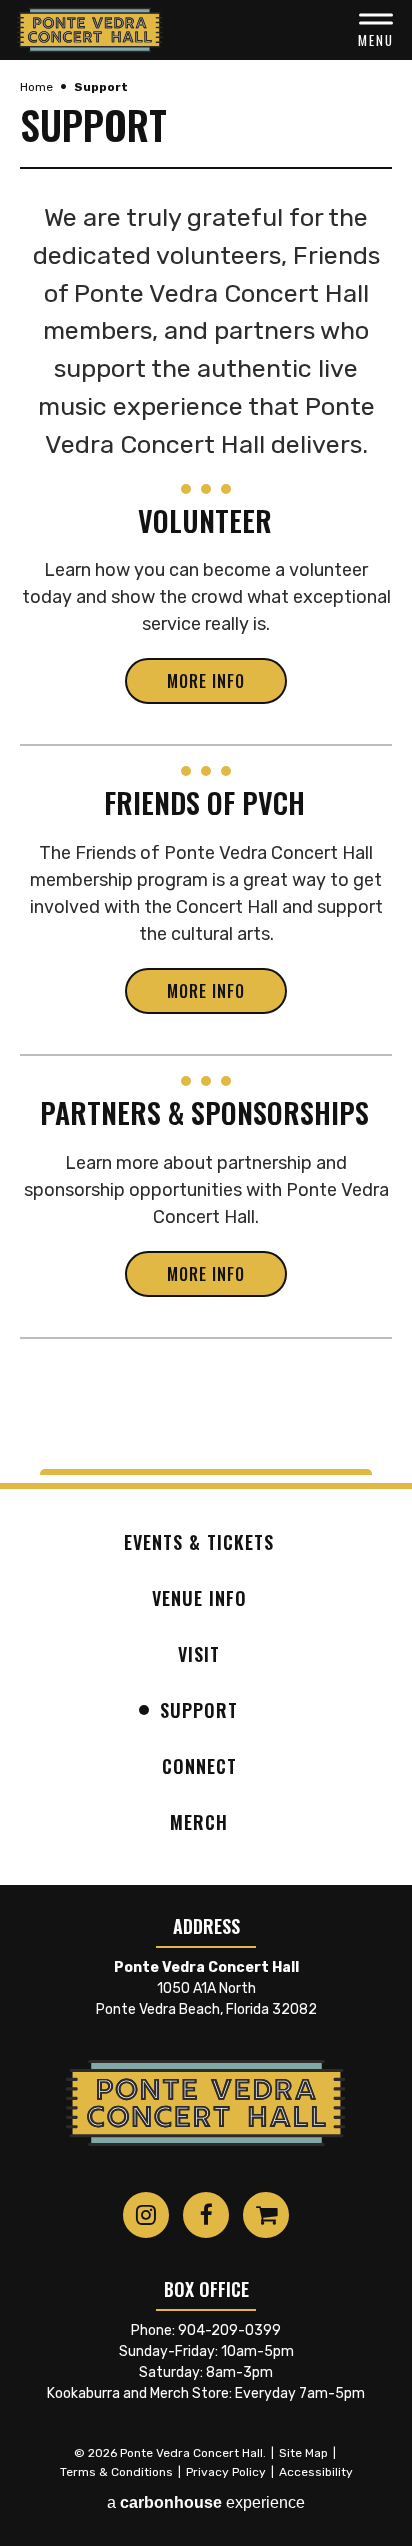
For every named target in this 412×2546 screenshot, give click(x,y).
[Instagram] (146, 2215)
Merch (199, 1822)
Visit (199, 1654)
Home (36, 87)
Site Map (303, 2453)
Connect (199, 1766)
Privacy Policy (226, 2472)
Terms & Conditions (116, 2472)
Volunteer (205, 520)
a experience (206, 2502)
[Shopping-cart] (266, 2215)
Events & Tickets (199, 1542)
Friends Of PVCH (204, 802)
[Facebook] (206, 2215)
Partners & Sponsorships (204, 1112)
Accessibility (316, 2472)
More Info (206, 681)
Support (199, 1710)
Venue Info (199, 1598)
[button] (375, 30)
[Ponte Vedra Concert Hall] (90, 30)
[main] (206, 764)
